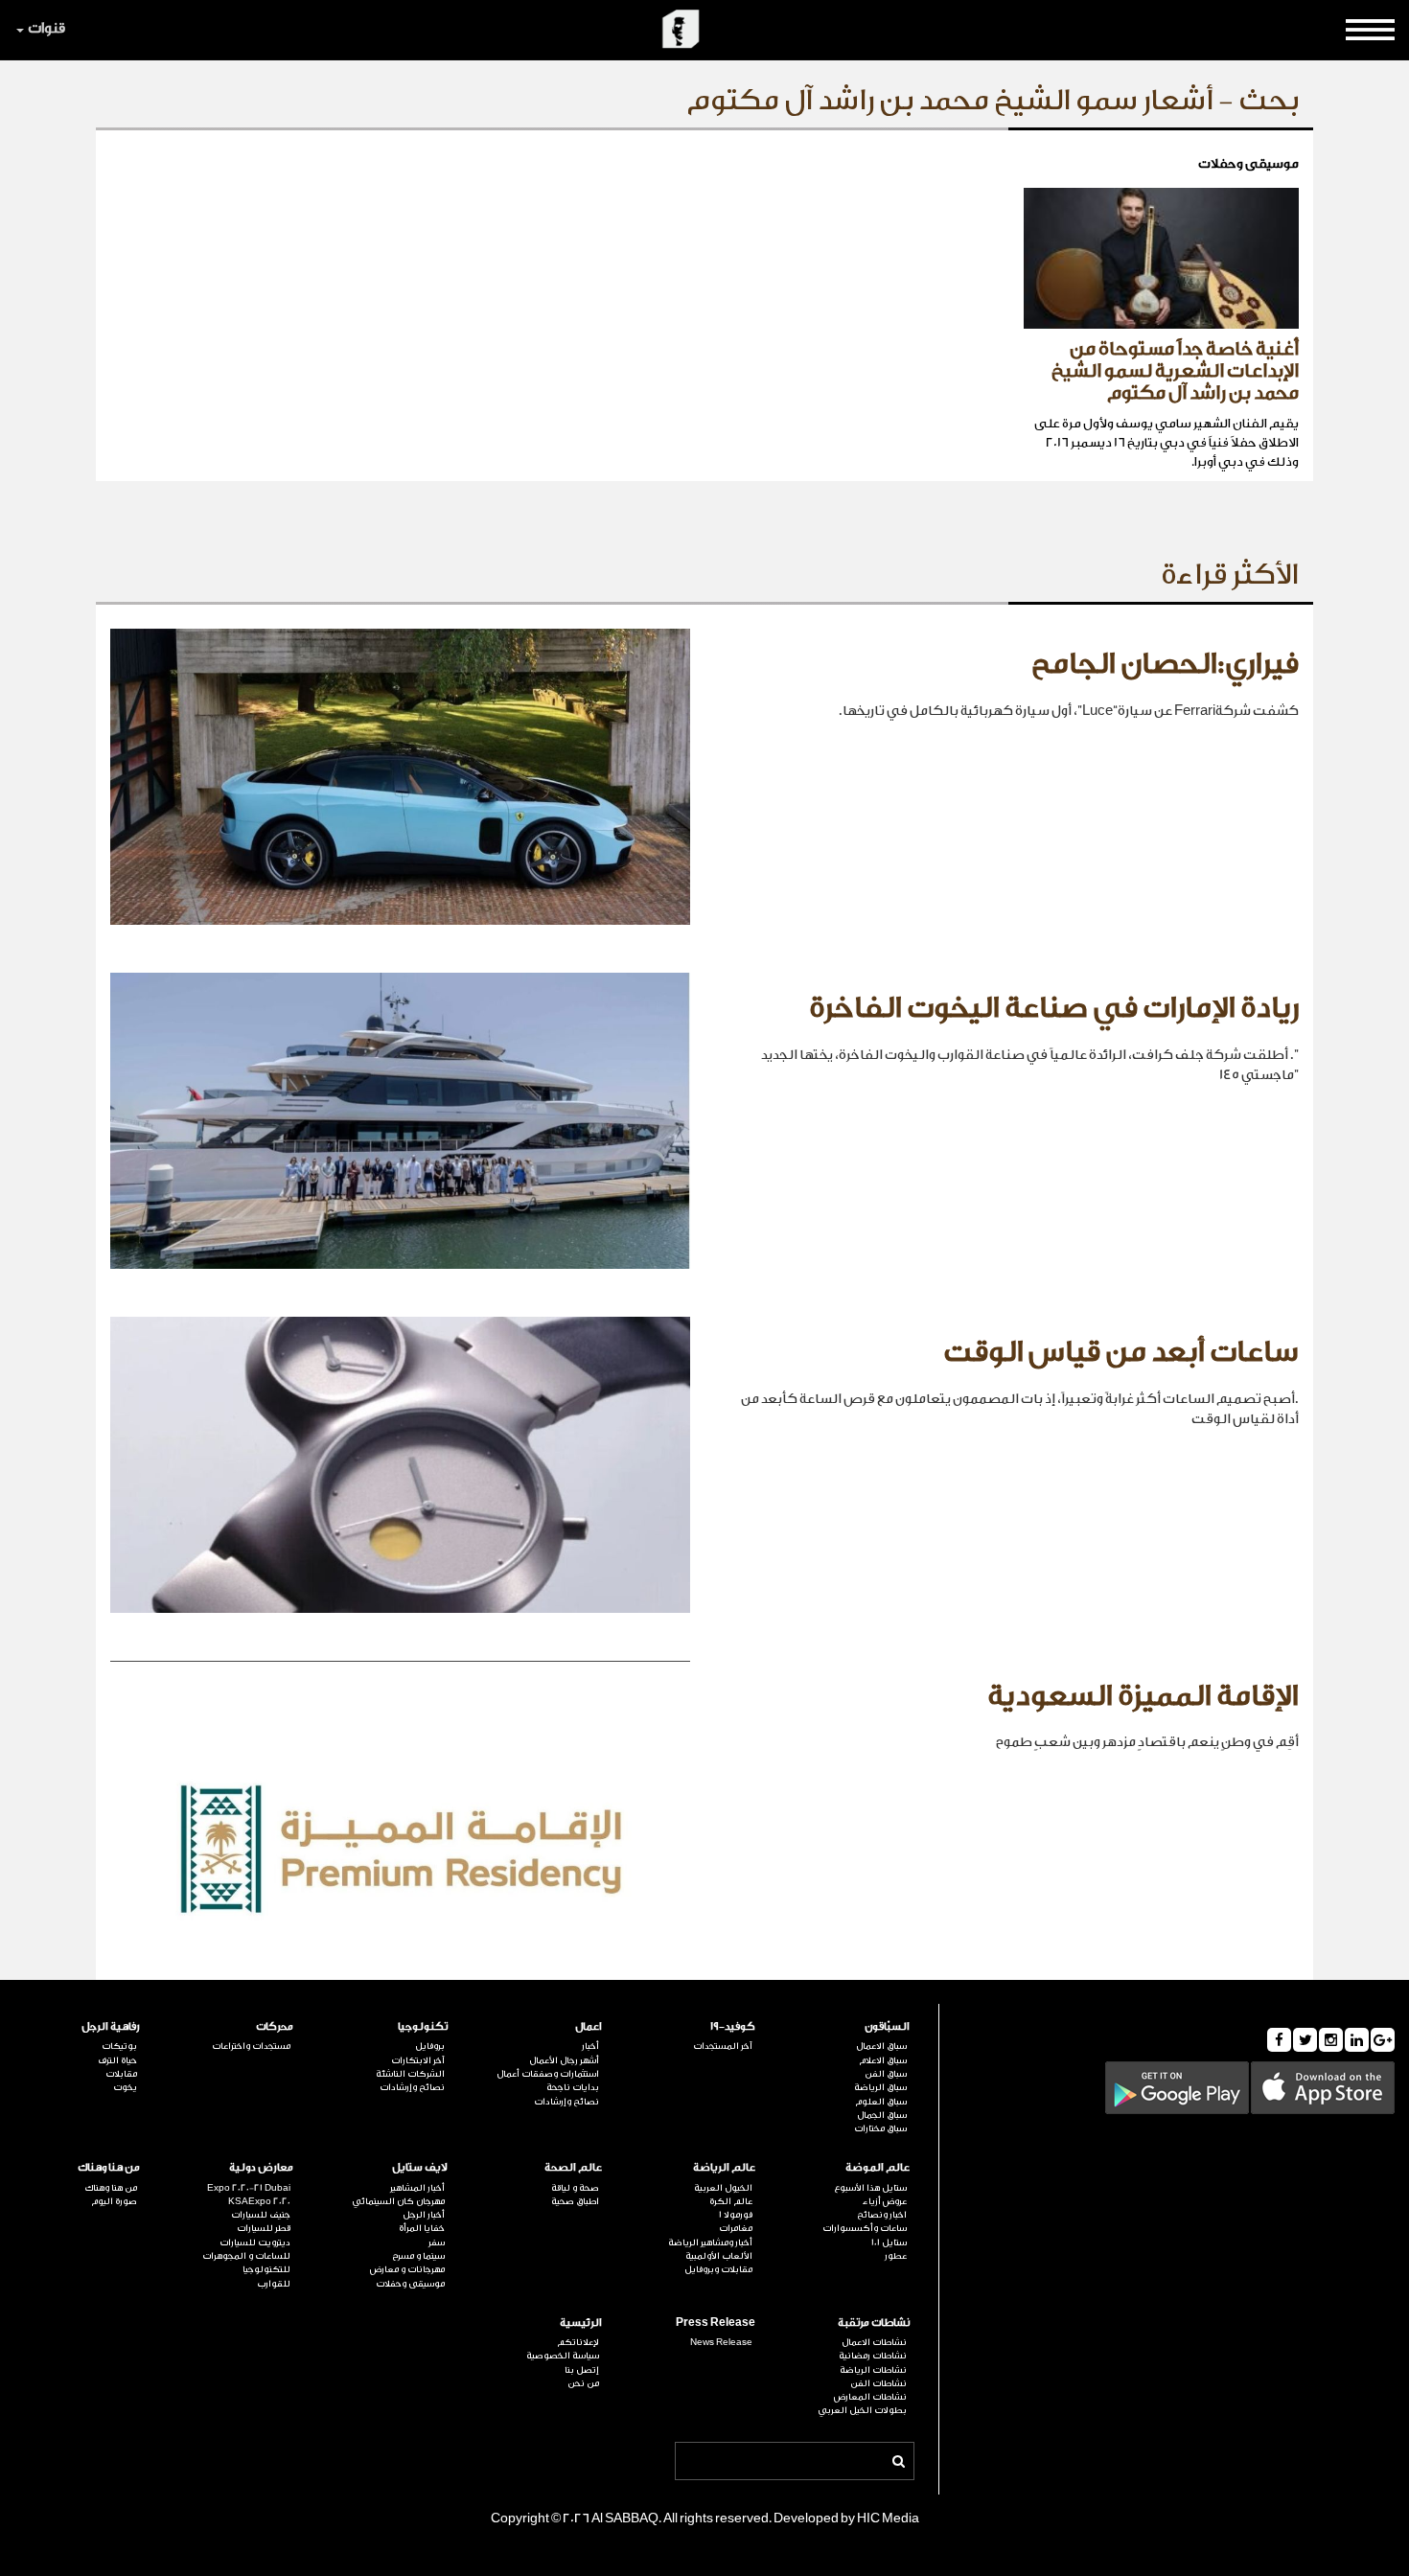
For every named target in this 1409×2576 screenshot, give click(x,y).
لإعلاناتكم (578, 2342)
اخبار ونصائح (882, 2215)
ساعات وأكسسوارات (865, 2228)
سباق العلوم (881, 2102)
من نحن (583, 2383)
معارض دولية (261, 2167)
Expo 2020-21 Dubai (249, 2188)
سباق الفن (886, 2074)
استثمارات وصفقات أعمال (548, 2074)
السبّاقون (887, 2026)
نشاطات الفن (878, 2383)
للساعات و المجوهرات (246, 2256)
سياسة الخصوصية (563, 2356)
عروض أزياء (885, 2201)
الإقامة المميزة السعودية (1143, 1696)
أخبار (590, 2046)
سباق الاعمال (881, 2046)
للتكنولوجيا (266, 2269)
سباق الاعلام (883, 2060)
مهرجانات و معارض (407, 2269)
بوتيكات (119, 2046)
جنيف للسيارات (261, 2215)
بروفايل (430, 2046)
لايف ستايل (420, 2167)
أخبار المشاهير (417, 2188)
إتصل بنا (582, 2370)
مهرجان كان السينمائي (398, 2201)
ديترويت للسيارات (255, 2242)
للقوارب (274, 2284)
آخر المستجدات (723, 2046)
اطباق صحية (575, 2201)
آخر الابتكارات (418, 2060)
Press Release (716, 2323)
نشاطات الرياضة (873, 2370)
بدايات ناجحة (573, 2087)
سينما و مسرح (418, 2256)
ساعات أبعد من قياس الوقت (1121, 1352)
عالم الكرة (731, 2201)
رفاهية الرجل (111, 2026)
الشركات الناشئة (410, 2074)
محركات (275, 2026)
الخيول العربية (723, 2188)
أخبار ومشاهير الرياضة (710, 2242)
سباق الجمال (882, 2115)
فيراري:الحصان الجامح (1165, 664)
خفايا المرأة (422, 2228)
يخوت (125, 2087)
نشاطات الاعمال (874, 2342)
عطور (896, 2256)
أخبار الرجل (424, 2215)
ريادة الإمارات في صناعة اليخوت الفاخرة (1054, 1008)
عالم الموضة (878, 2167)
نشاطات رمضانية (873, 2356)
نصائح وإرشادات (566, 2102)
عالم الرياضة (724, 2167)
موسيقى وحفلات (410, 2284)
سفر (437, 2242)
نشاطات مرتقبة (874, 2323)
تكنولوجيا (423, 2026)
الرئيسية (581, 2323)
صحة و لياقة (575, 2188)
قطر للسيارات (264, 2228)
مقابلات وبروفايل (718, 2269)
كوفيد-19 (733, 2026)
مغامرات (736, 2228)
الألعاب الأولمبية (719, 2256)
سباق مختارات (880, 2128)
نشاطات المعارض (870, 2397)
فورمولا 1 (736, 2215)
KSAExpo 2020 (259, 2201)
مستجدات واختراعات (251, 2046)
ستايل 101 (889, 2242)
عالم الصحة (573, 2167)
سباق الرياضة (880, 2087)
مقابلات (121, 2074)
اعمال (589, 2026)
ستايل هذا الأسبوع (870, 2188)
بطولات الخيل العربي (862, 2410)
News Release (721, 2342)
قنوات (46, 28)
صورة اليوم (114, 2201)
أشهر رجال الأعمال (564, 2060)
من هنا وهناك (109, 2167)
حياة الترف (117, 2060)
